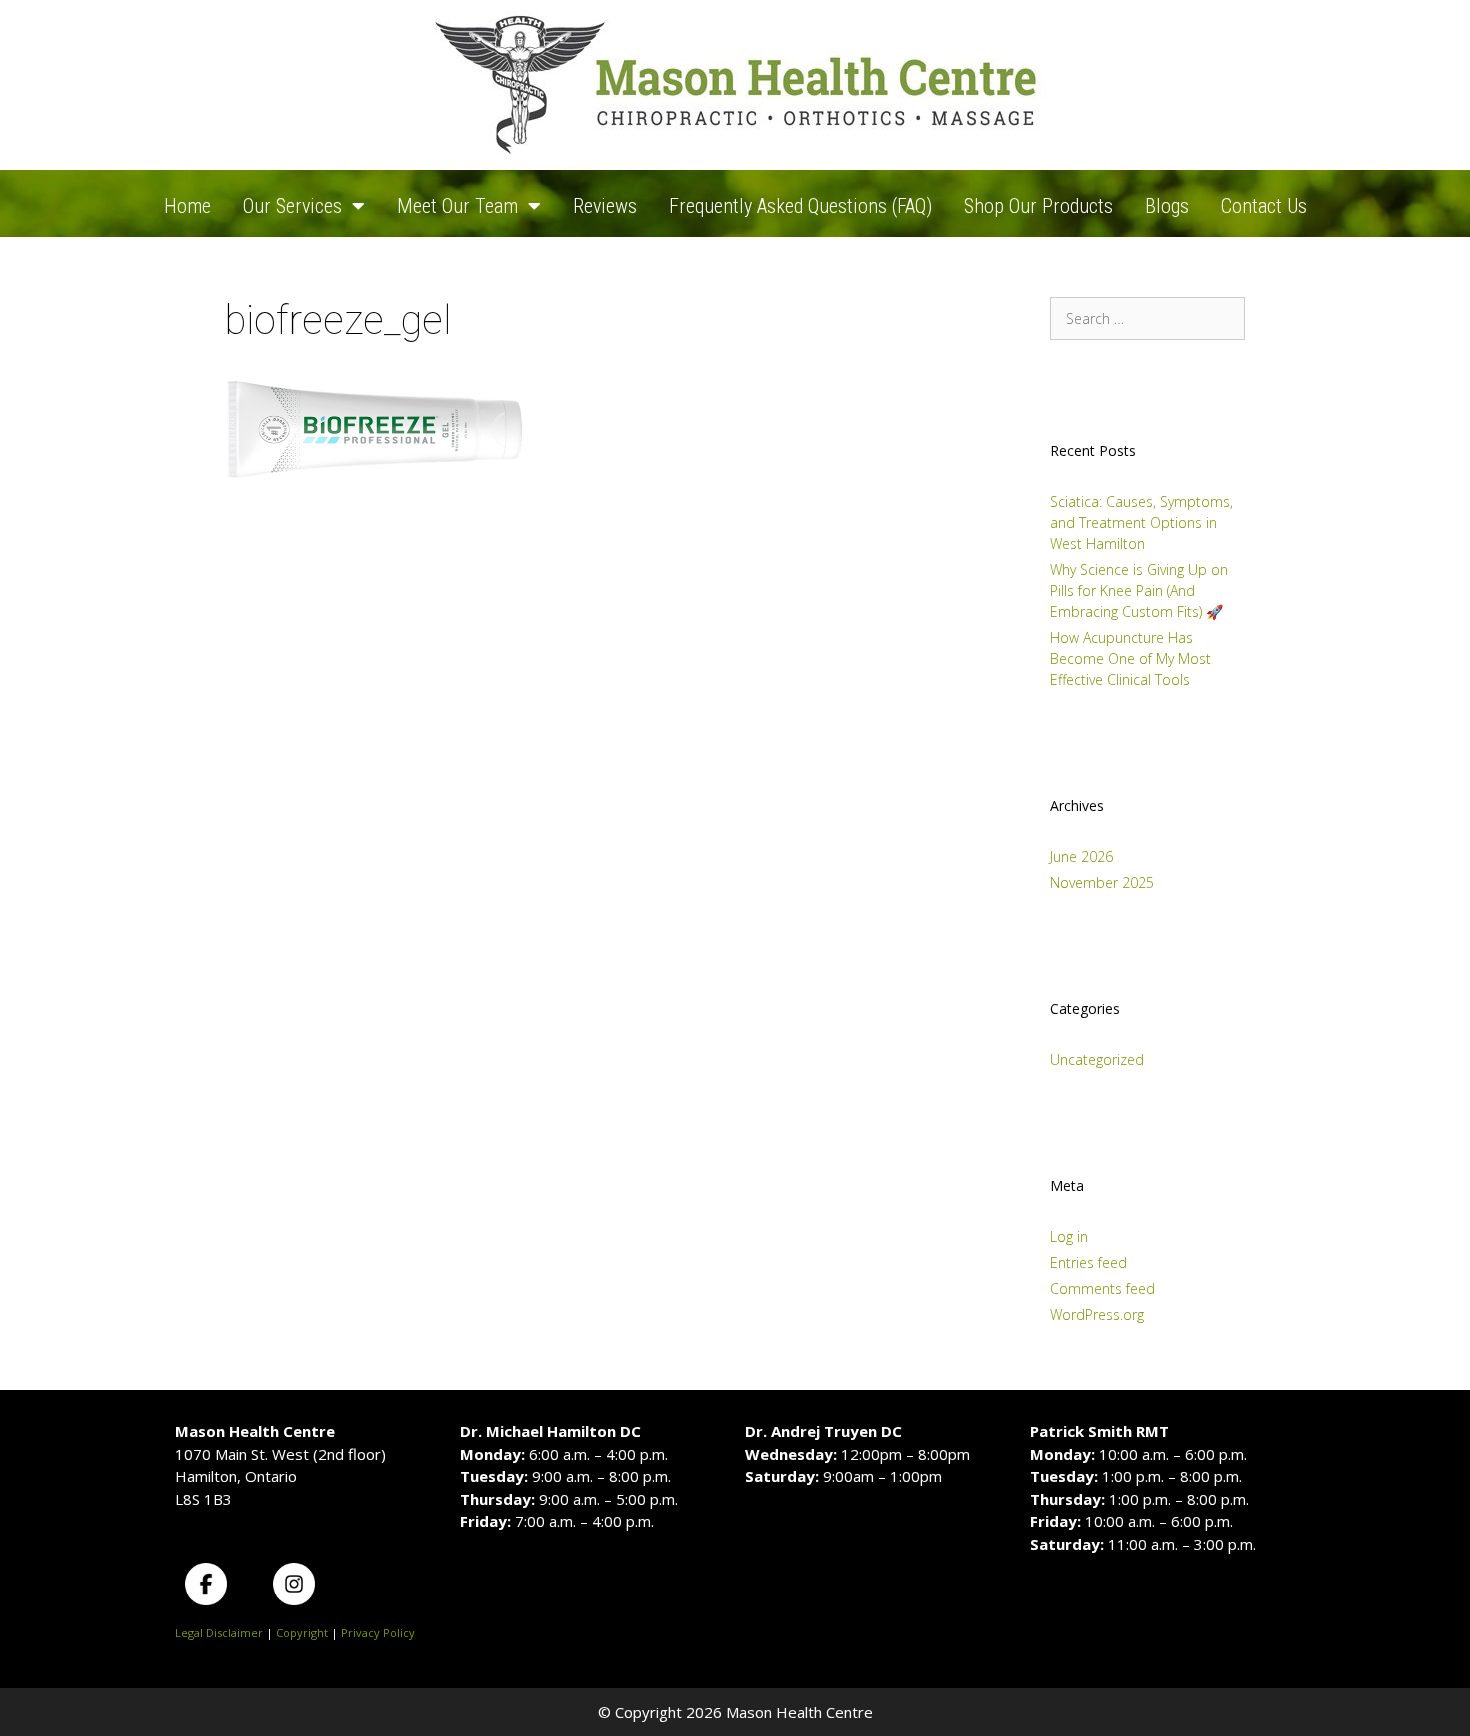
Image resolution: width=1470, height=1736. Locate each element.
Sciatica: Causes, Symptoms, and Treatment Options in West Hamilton (1141, 522)
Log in (1069, 1236)
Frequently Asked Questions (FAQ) (800, 206)
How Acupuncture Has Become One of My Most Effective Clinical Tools (1130, 658)
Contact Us (1264, 206)
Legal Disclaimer (219, 1632)
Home (187, 206)
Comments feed (1102, 1288)
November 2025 (1102, 882)
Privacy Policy (378, 1632)
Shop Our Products (1038, 206)
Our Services (292, 206)
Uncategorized (1097, 1059)
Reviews (605, 206)
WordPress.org (1097, 1314)
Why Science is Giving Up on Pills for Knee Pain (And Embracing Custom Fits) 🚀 (1139, 590)
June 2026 (1081, 856)
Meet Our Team (457, 206)
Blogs (1167, 206)
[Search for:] (1147, 318)
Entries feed (1088, 1262)
